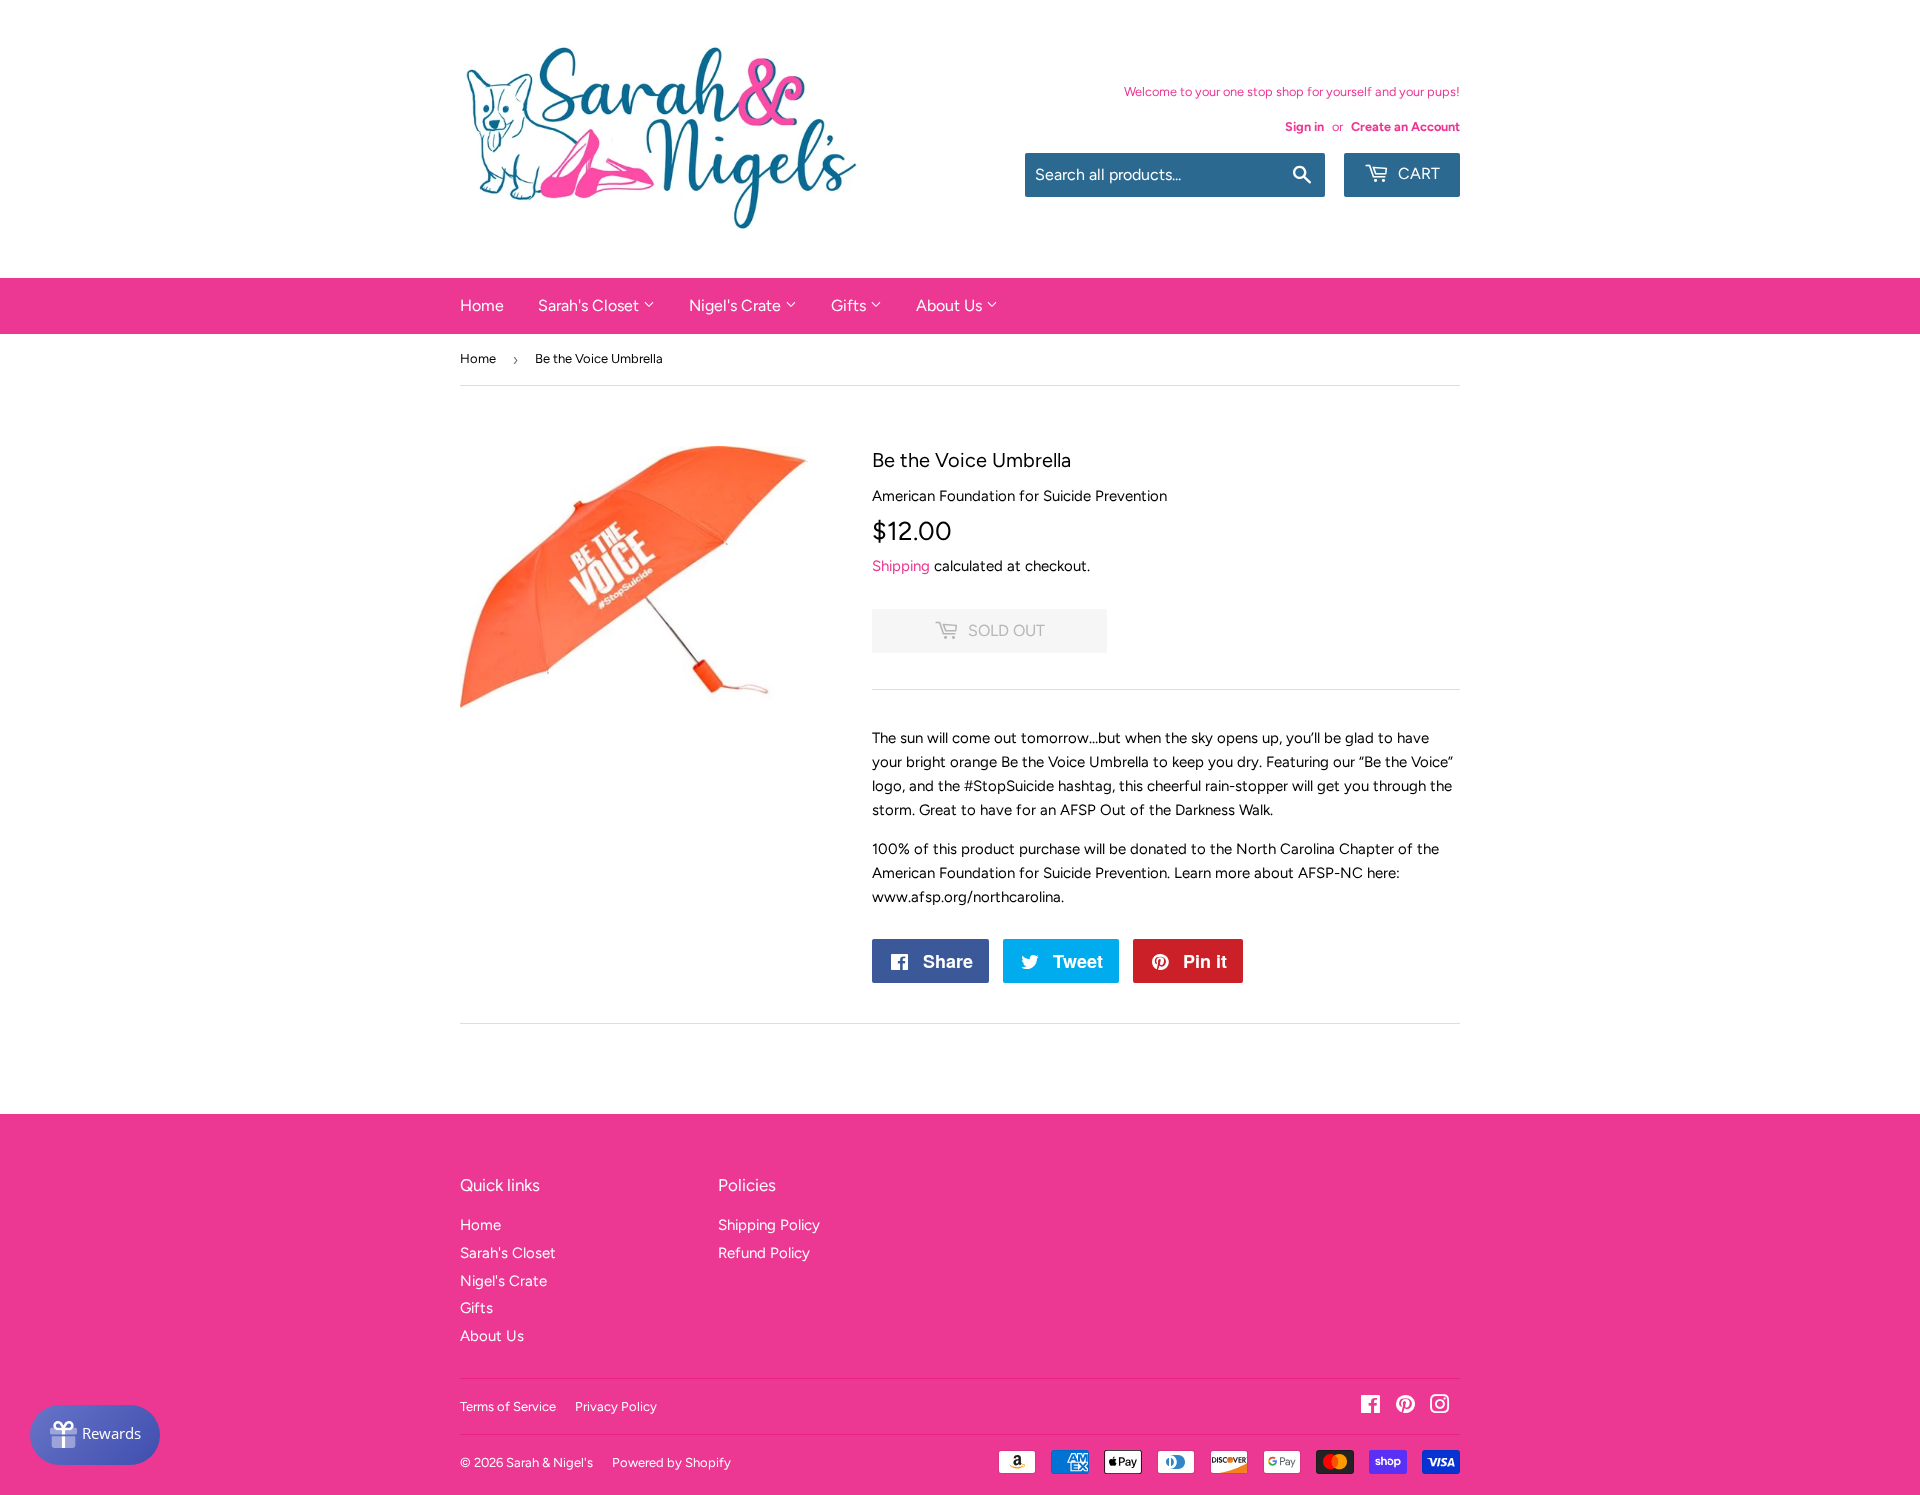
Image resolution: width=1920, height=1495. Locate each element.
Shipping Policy (769, 1225)
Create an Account (1405, 126)
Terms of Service (508, 1406)
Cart (1417, 173)
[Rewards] (95, 1435)
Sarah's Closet (590, 305)
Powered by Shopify (671, 1462)
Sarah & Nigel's (549, 1462)
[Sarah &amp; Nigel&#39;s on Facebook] (1370, 1407)
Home (482, 305)
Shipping (901, 566)
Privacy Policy (616, 1406)
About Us (951, 305)
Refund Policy (764, 1253)
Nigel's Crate (737, 305)
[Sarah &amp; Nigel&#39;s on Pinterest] (1405, 1407)
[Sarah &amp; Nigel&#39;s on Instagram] (1440, 1407)
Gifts (850, 305)
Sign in (1304, 126)
